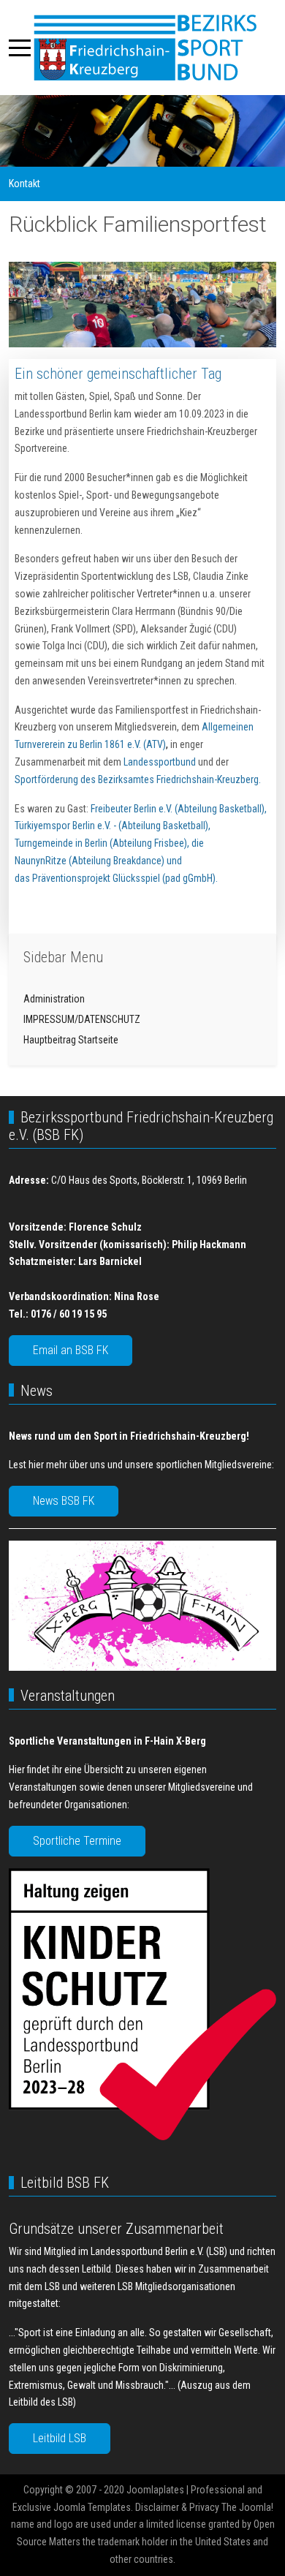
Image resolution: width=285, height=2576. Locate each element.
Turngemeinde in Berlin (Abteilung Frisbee (99, 843)
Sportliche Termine (77, 1841)
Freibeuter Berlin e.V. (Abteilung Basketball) (178, 809)
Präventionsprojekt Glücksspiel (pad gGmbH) (124, 878)
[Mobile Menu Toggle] (20, 48)
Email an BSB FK (71, 1350)
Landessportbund (160, 762)
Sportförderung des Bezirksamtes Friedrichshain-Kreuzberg (137, 779)
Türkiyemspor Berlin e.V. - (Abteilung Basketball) (111, 826)
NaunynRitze (41, 861)
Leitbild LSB (60, 2438)
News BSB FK (64, 1501)
